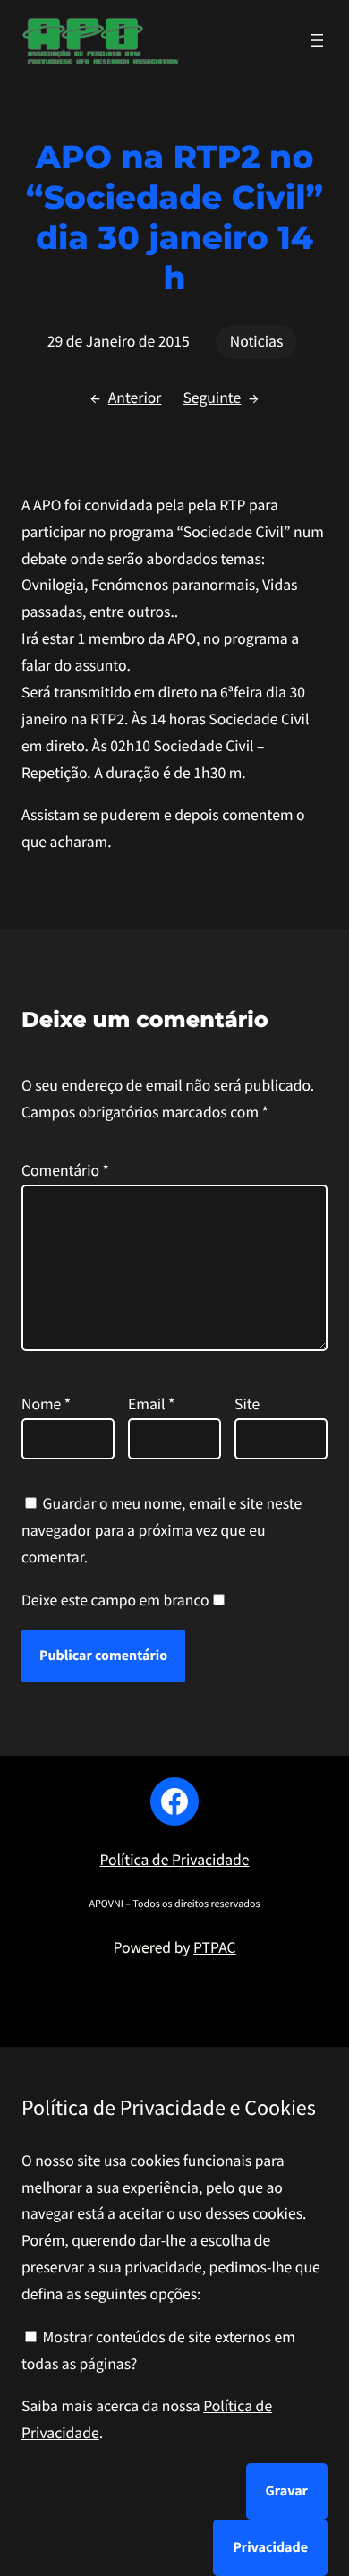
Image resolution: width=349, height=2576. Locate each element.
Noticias (257, 341)
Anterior (135, 398)
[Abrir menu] (317, 40)
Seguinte (212, 398)
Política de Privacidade (174, 1860)
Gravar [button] (287, 2491)
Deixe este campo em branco (115, 1600)
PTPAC (215, 1947)
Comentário (65, 1170)
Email (151, 1404)
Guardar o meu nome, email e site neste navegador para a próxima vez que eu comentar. (162, 1530)
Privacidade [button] (270, 2547)
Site (247, 1404)
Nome (46, 1404)
